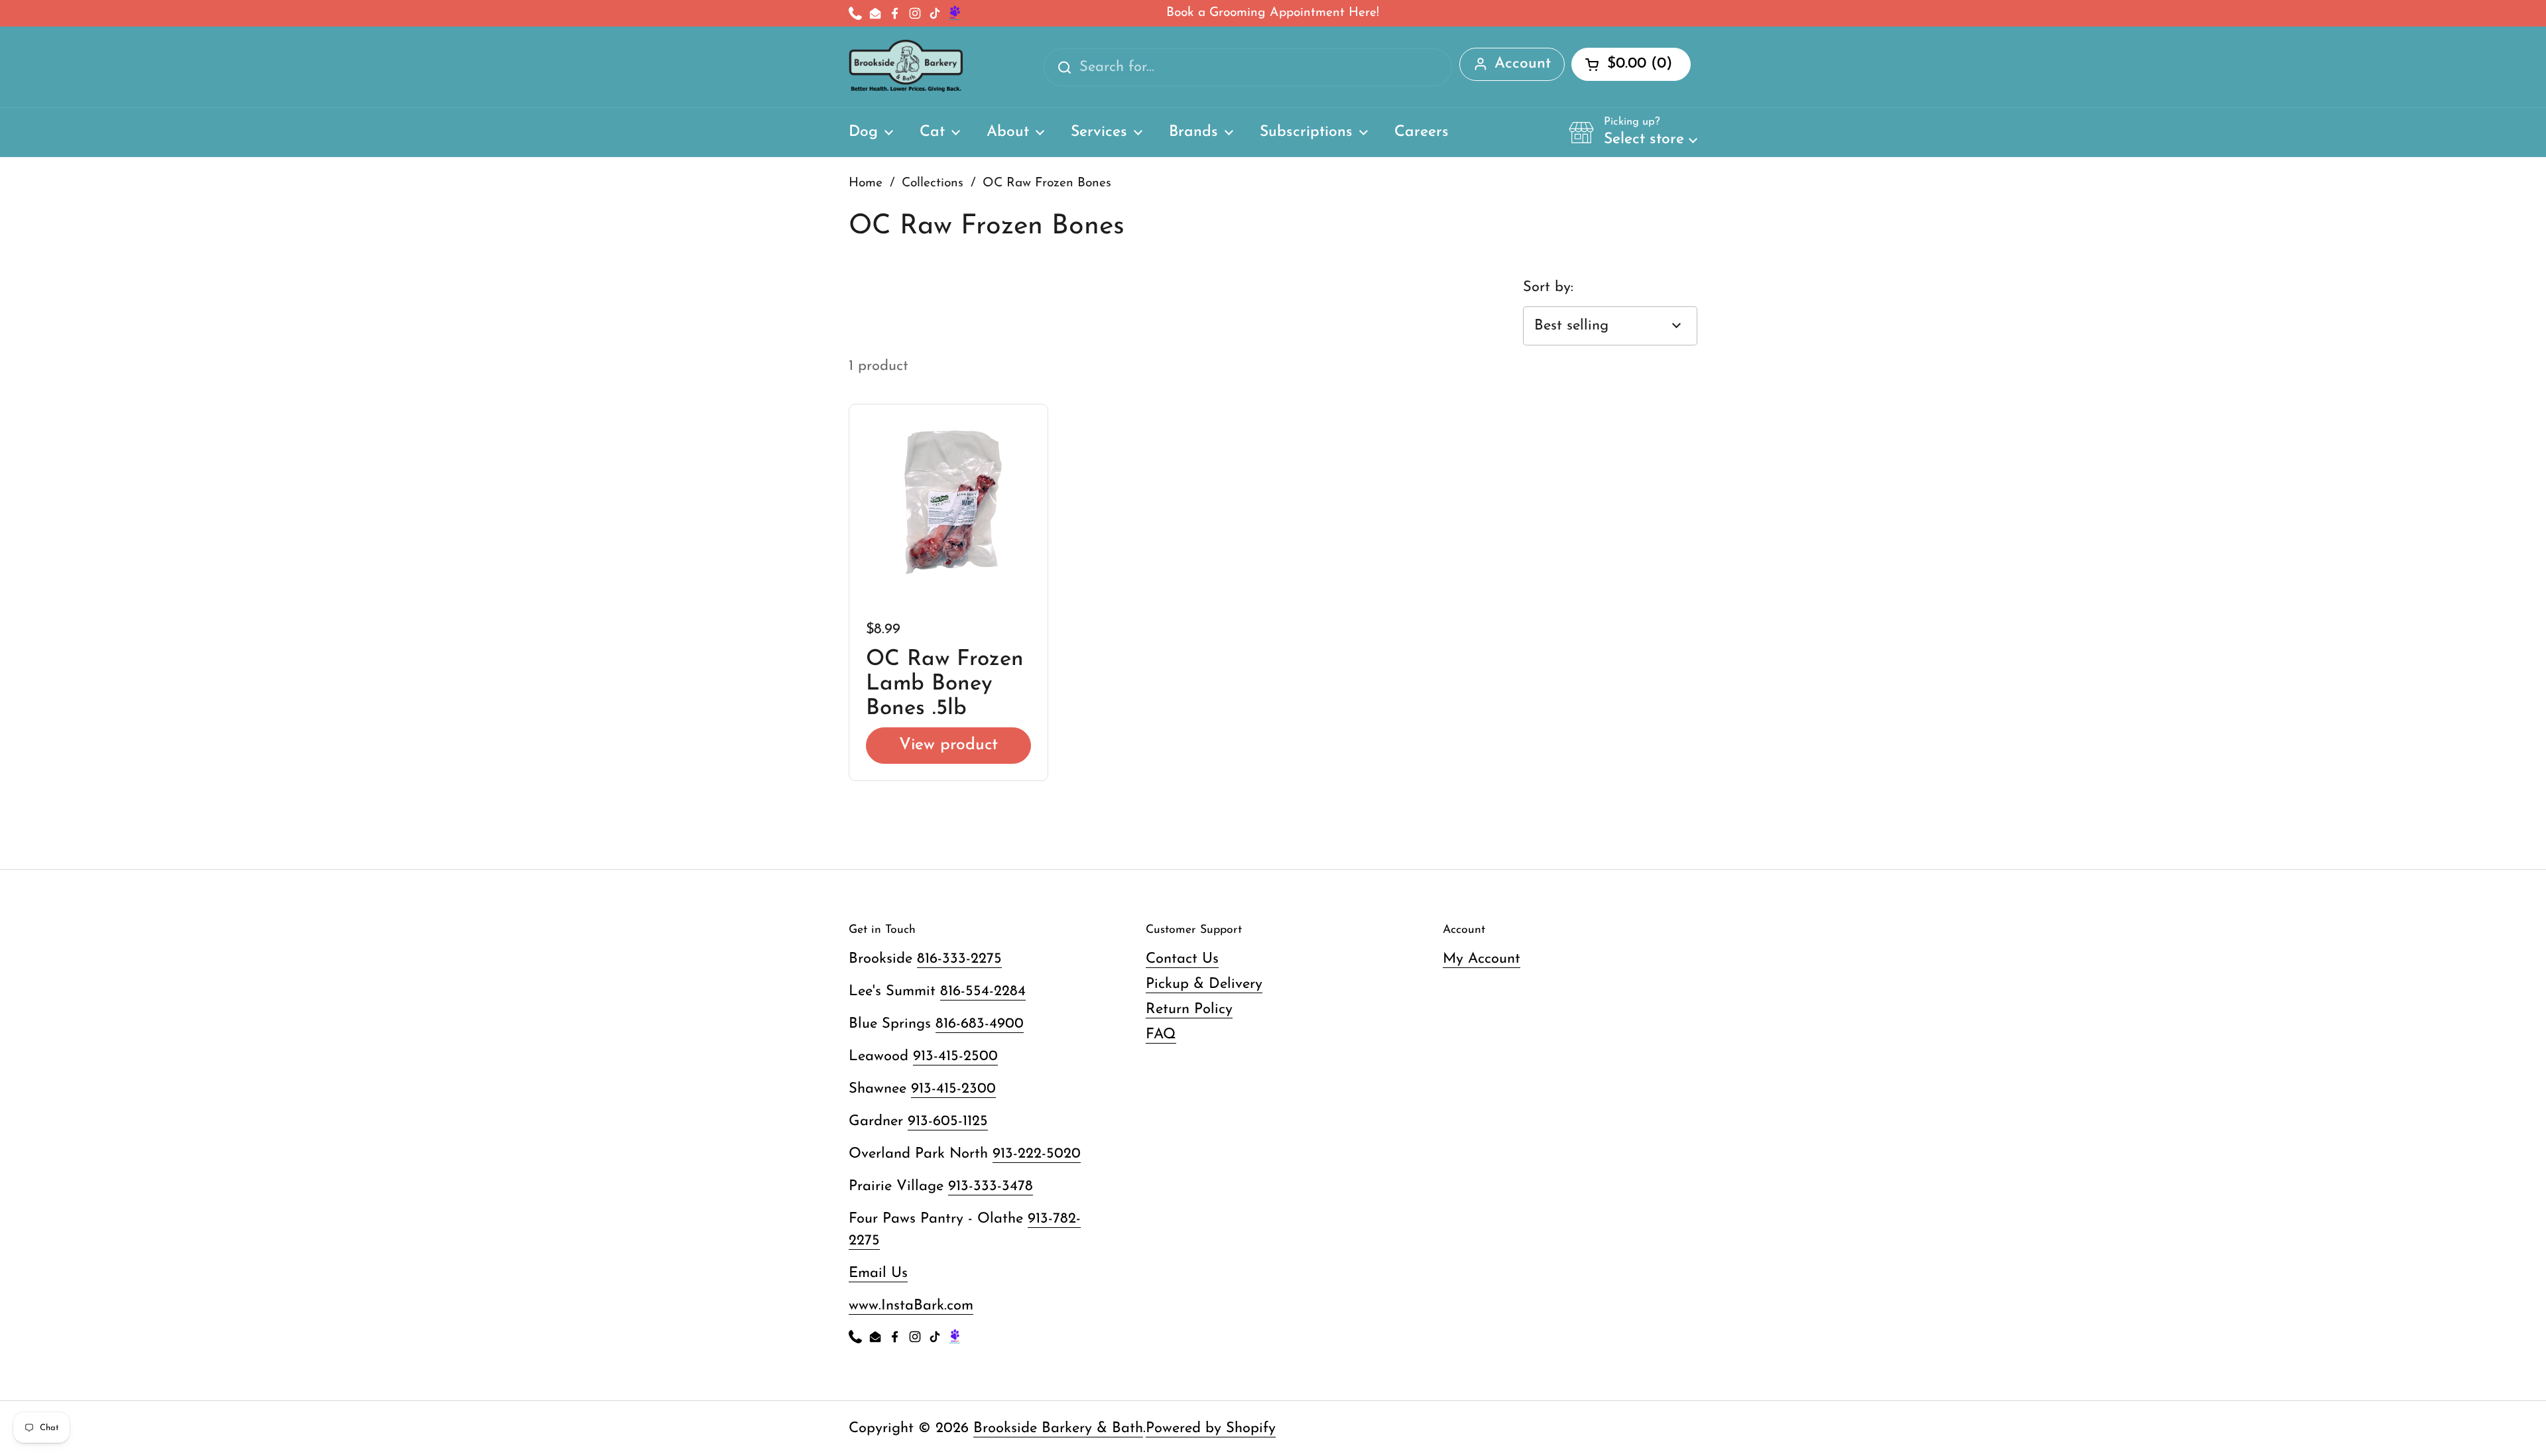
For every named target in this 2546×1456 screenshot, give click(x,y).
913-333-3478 (991, 1186)
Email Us (878, 1273)
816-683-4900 (980, 1024)
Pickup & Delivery (1204, 984)
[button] (1633, 132)
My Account (1482, 959)
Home (866, 183)
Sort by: (1548, 287)
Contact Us (1182, 959)
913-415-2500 (955, 1057)
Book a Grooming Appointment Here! (1273, 13)
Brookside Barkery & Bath (1058, 1428)
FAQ (1161, 1035)
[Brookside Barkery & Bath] (906, 67)
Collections (933, 183)
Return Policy (1189, 1009)
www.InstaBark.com (911, 1306)
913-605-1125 (948, 1122)
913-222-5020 (1037, 1154)
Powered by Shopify (1211, 1428)
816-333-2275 (959, 959)
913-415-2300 (953, 1089)
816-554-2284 (983, 992)
